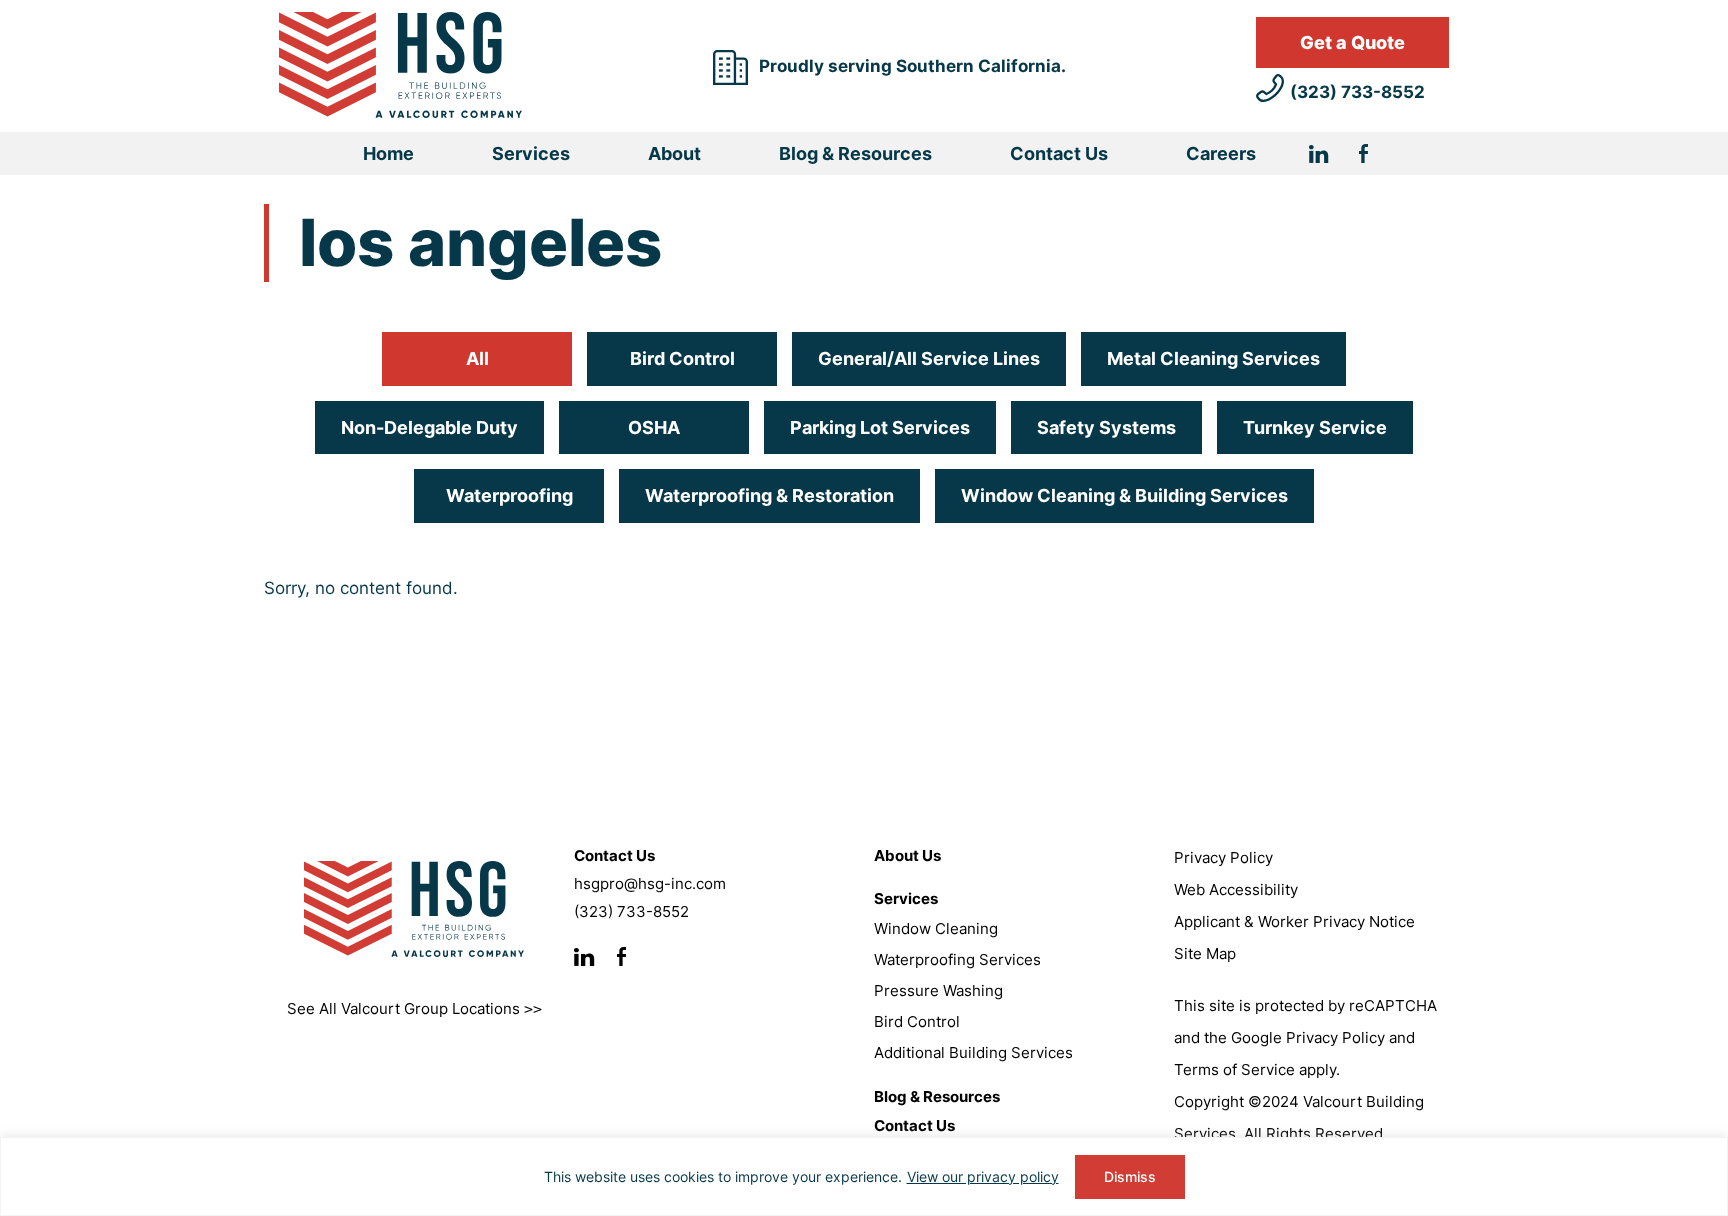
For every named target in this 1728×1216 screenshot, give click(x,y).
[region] (864, 1176)
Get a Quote (1352, 42)
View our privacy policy (983, 1176)
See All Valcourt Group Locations (414, 1008)
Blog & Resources (855, 153)
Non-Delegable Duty (429, 427)
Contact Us (1059, 153)
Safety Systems (1106, 427)
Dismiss (1130, 1176)
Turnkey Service (1315, 427)
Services (531, 153)
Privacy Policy (1223, 857)
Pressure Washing (938, 990)
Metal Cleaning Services (1213, 358)
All (477, 358)
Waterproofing (509, 495)
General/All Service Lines (929, 358)
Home (388, 153)
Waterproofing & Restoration (769, 495)
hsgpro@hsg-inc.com (650, 883)
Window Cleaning (936, 928)
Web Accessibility (1236, 889)
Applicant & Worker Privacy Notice (1294, 921)
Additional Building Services (973, 1052)
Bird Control (682, 358)
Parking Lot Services (880, 427)
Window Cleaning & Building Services (1124, 495)
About (674, 153)
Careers (1221, 153)
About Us (907, 855)
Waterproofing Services (957, 959)
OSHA (654, 427)
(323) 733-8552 (1357, 92)
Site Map (1205, 953)
